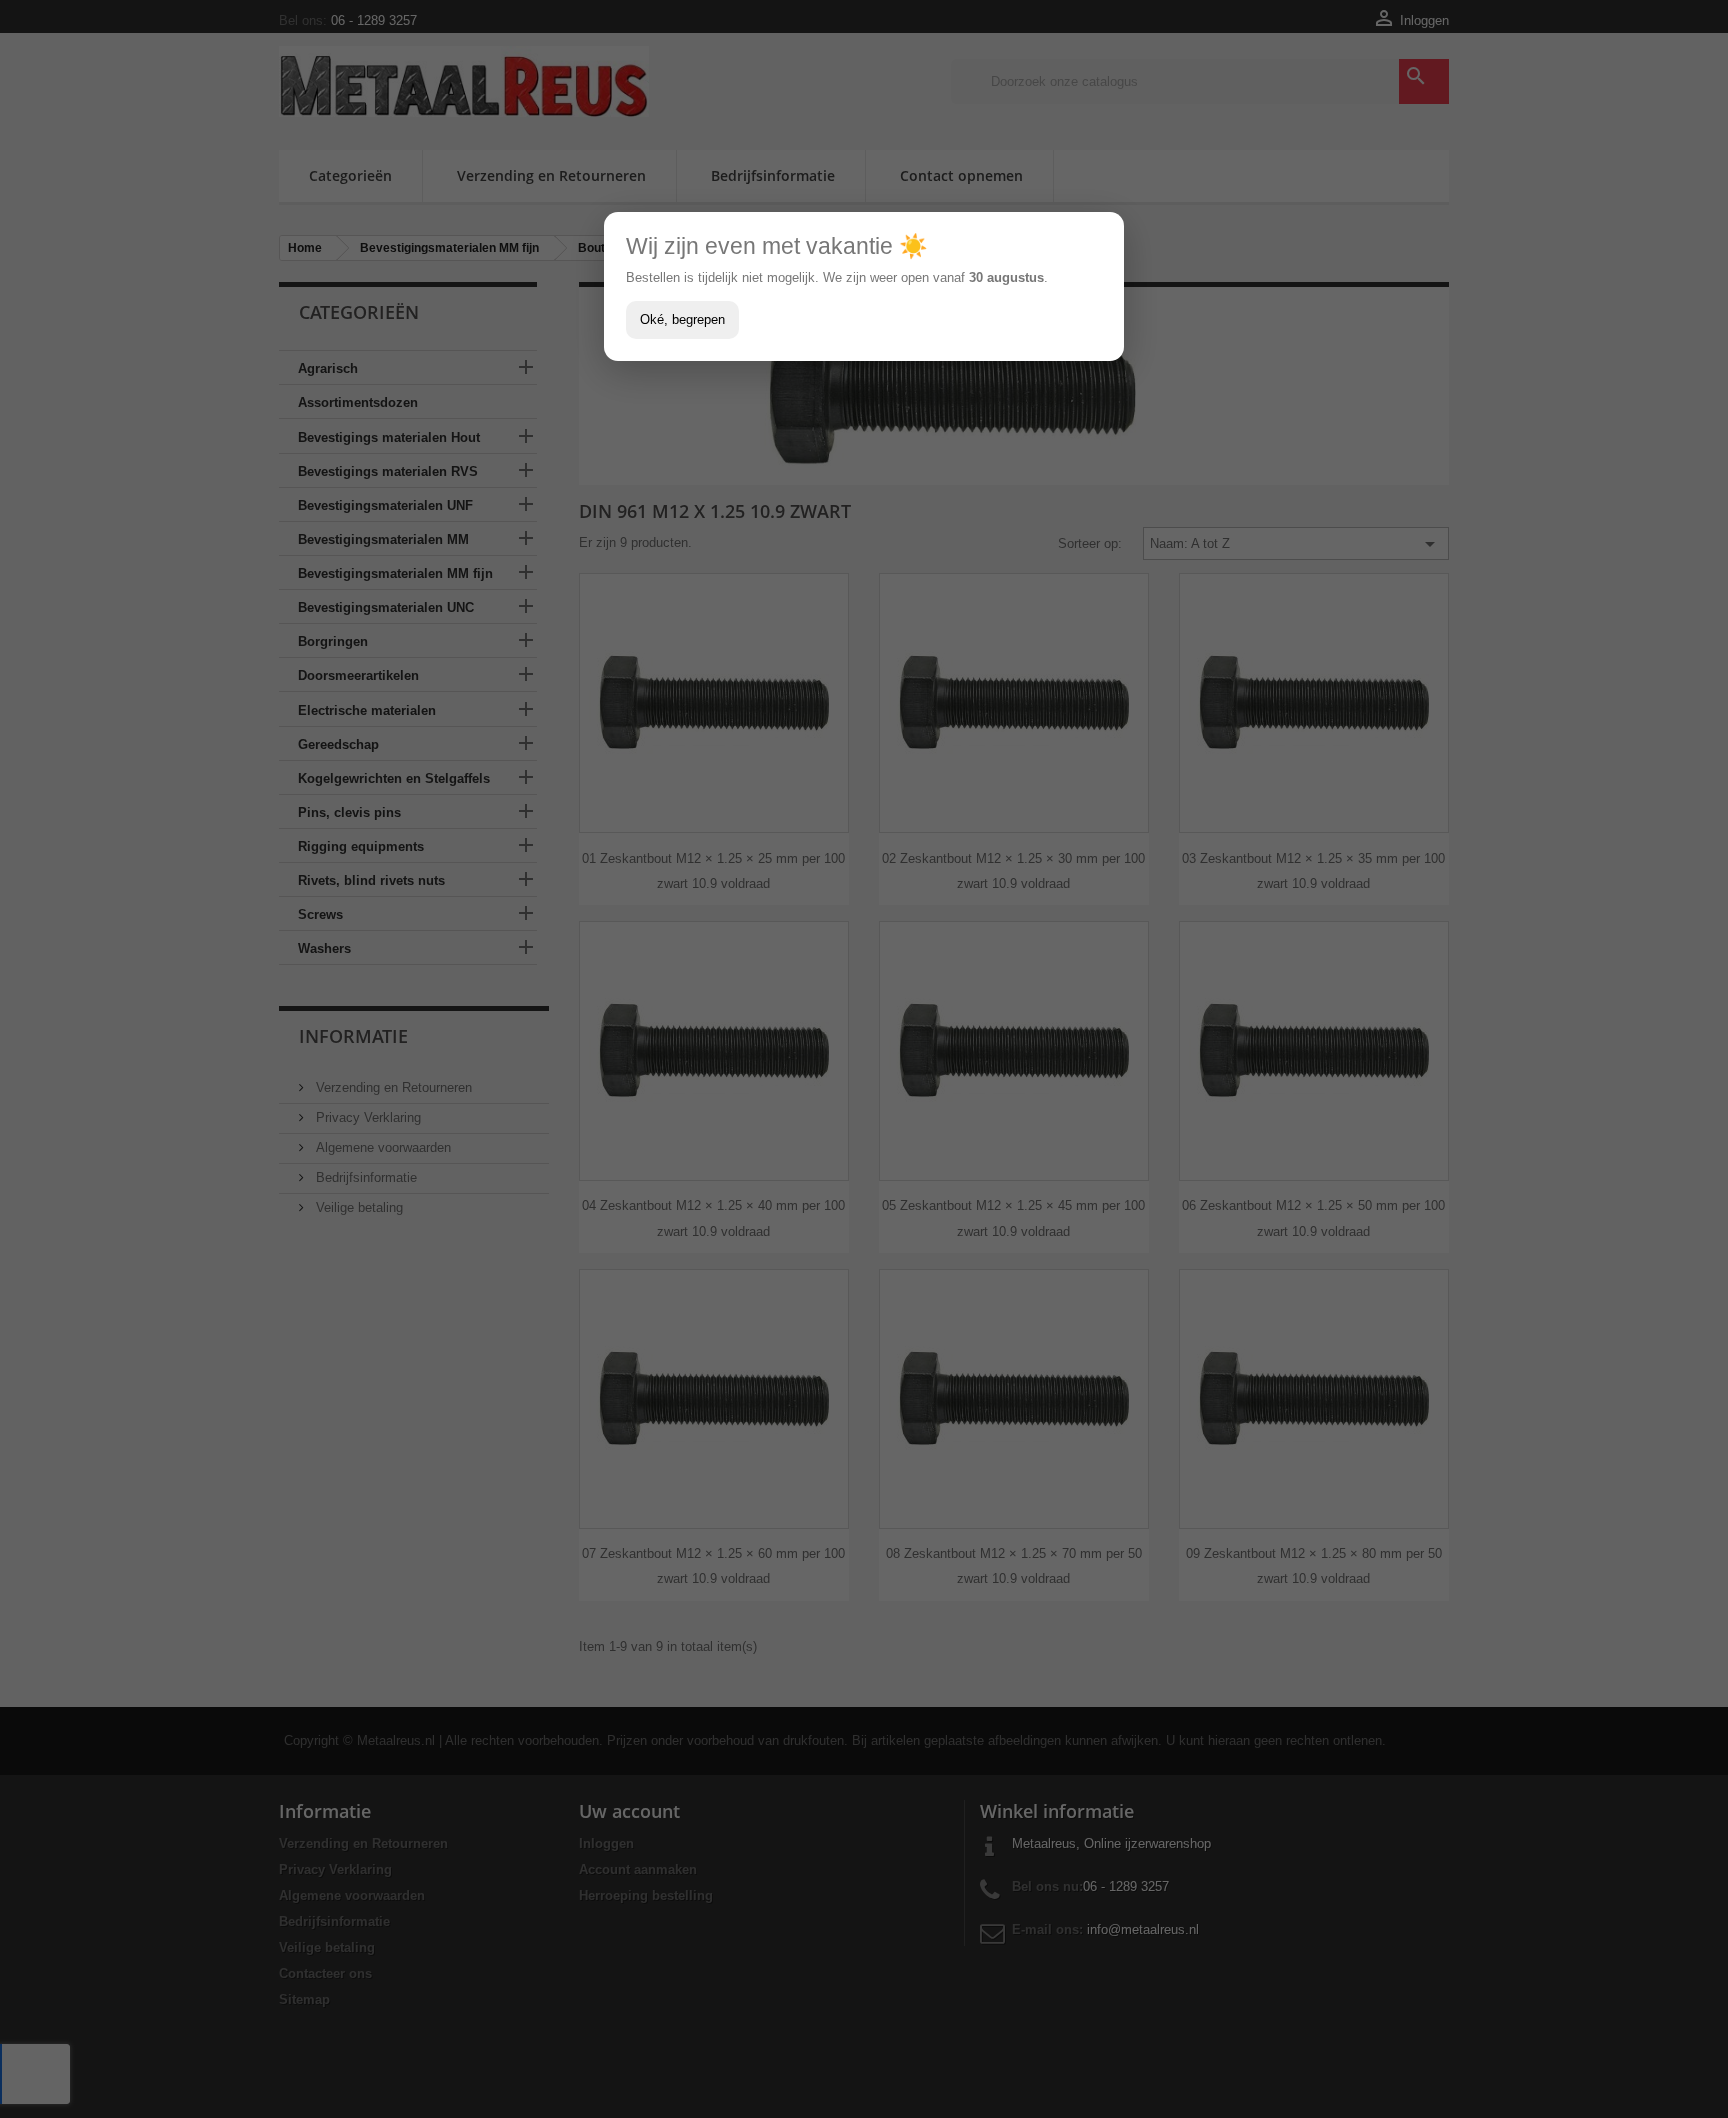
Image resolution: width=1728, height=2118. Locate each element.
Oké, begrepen (682, 319)
